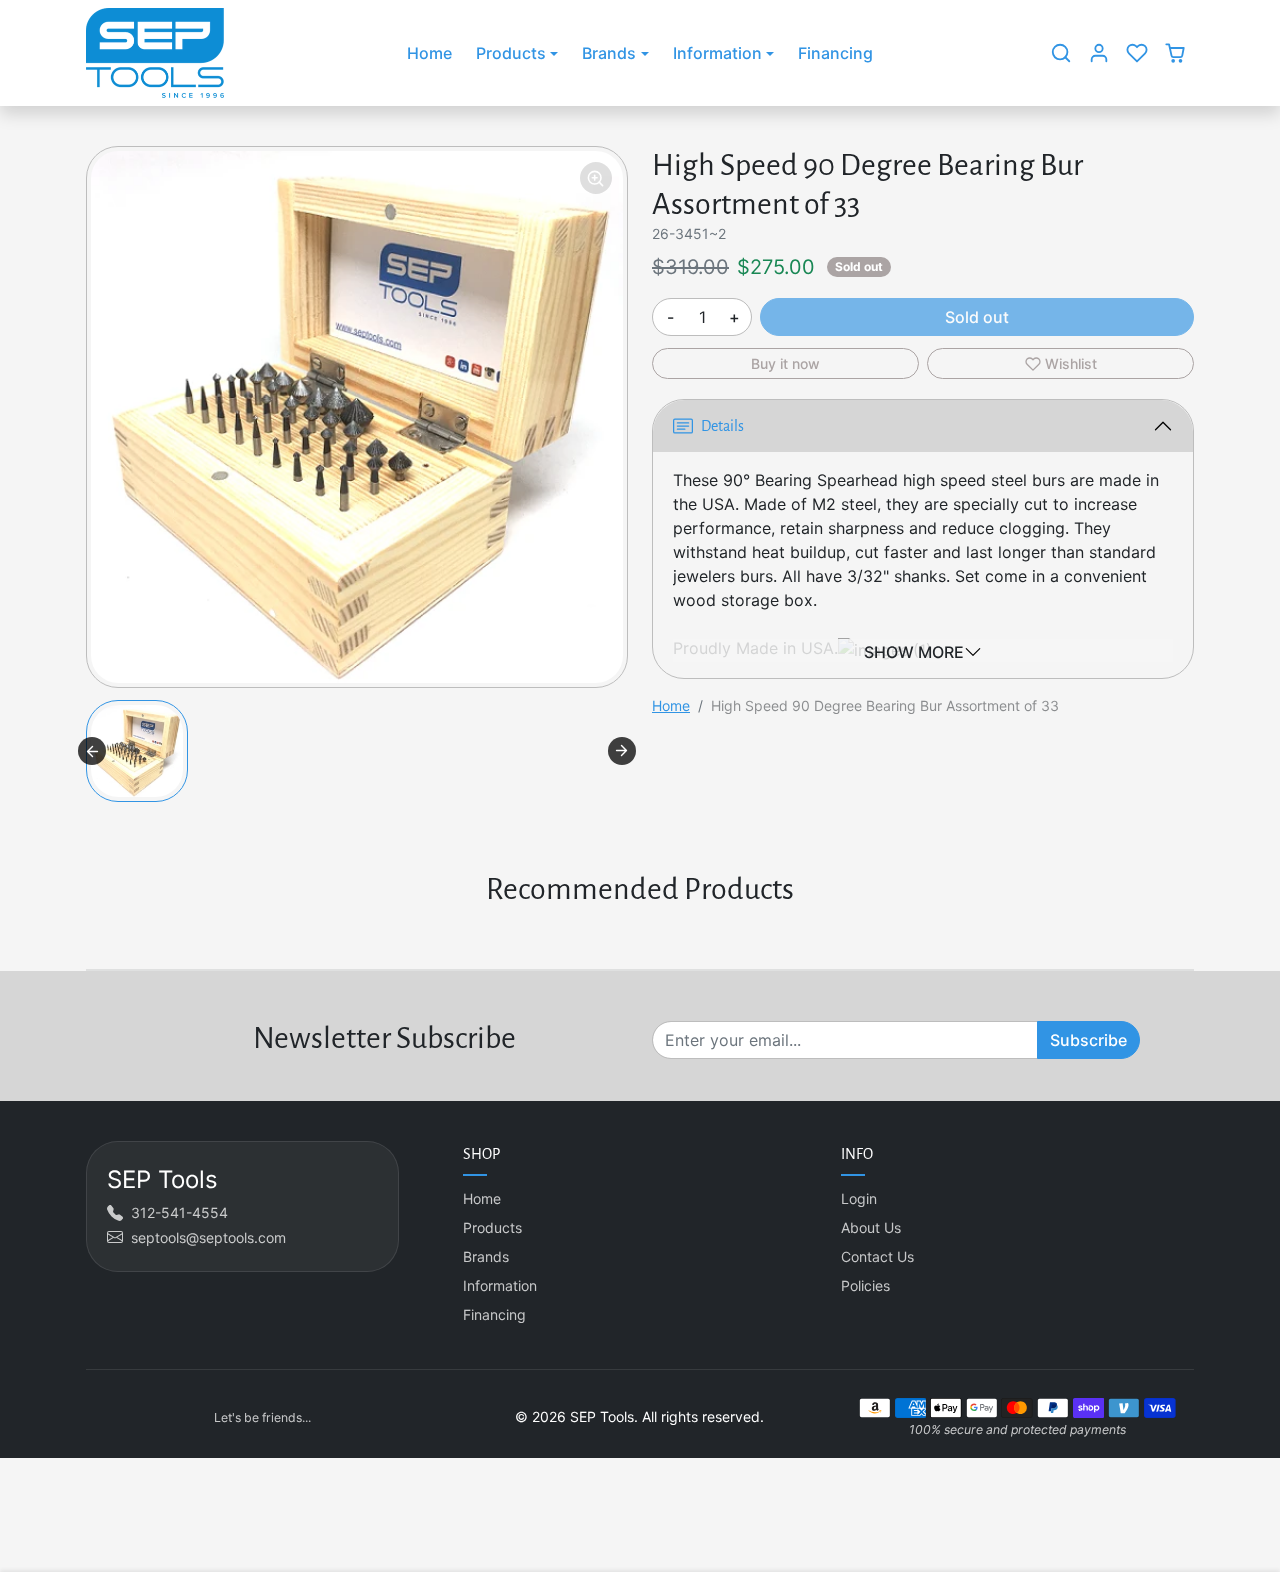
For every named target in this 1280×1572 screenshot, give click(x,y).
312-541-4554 (179, 1212)
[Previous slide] (92, 751)
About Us (871, 1227)
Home (429, 53)
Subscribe (1088, 1040)
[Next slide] (622, 751)
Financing (835, 53)
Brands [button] (609, 53)
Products (492, 1227)
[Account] (1099, 53)
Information (500, 1285)
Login (859, 1198)
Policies (865, 1285)
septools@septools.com (208, 1237)
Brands (486, 1256)
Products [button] (511, 53)
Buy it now (785, 363)
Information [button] (717, 53)
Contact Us (877, 1256)
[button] (1061, 53)
